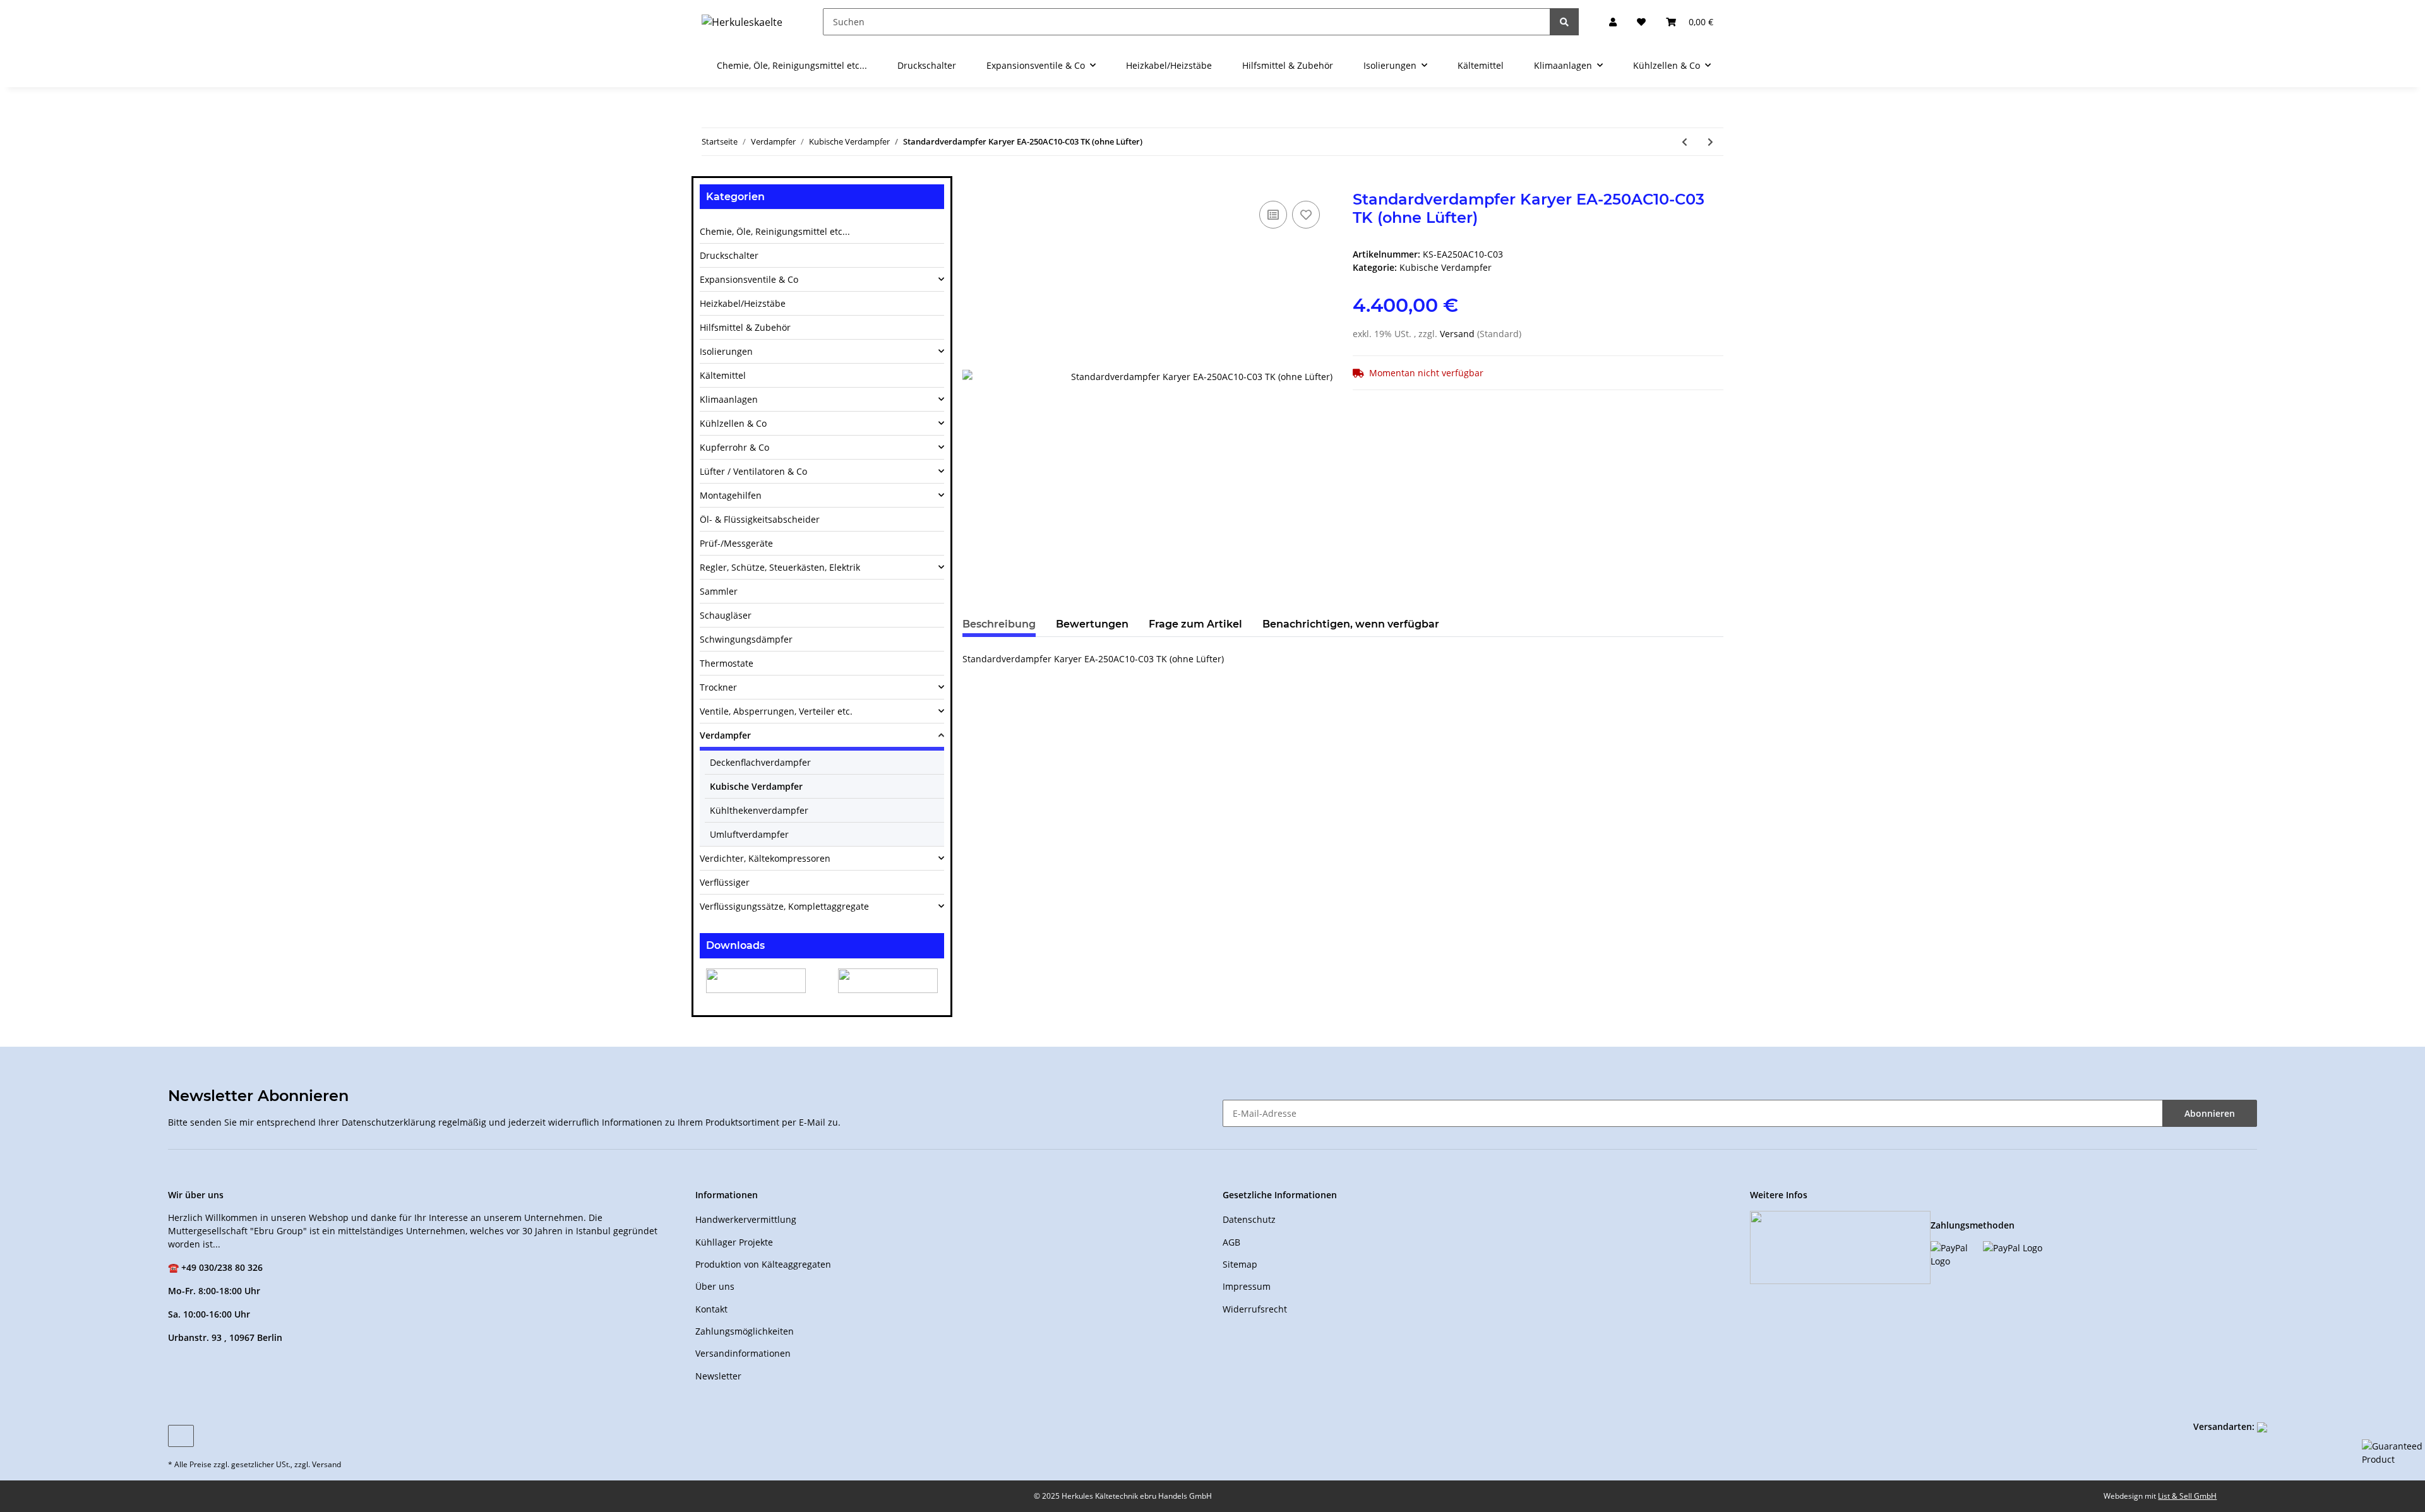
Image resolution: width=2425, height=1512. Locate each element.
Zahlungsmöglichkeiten (745, 1331)
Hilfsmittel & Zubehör (745, 327)
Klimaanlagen (729, 399)
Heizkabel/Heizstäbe (743, 303)
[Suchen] (1564, 22)
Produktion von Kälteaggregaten (763, 1264)
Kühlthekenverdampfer (759, 810)
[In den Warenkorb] (973, 184)
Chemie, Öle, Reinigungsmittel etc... (775, 231)
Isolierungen (726, 351)
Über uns (715, 1286)
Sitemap (1240, 1264)
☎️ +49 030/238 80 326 (215, 1267)
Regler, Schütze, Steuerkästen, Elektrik (780, 567)
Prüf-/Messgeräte (736, 543)
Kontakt (711, 1309)
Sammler (719, 591)
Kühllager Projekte (734, 1242)
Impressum (1247, 1286)
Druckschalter (729, 255)
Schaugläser (726, 615)
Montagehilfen (731, 495)
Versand (1458, 334)
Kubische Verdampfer (1446, 267)
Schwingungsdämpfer (746, 639)
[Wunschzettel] (1641, 22)
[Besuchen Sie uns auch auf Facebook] (181, 1436)
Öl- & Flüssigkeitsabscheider (760, 519)
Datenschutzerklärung (389, 1122)
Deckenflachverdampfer (760, 762)
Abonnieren (2210, 1113)
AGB (1231, 1242)
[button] (1613, 22)
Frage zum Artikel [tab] (1195, 624)
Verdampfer (725, 735)
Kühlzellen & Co (733, 423)
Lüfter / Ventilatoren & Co (753, 471)
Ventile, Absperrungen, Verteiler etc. (776, 711)
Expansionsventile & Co (749, 279)
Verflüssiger (725, 882)
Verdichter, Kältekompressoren (765, 858)
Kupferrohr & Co (734, 447)
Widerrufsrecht (1255, 1309)
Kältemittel (723, 375)
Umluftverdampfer (749, 834)
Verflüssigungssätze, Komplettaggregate (784, 906)
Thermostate (727, 663)
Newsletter (718, 1376)
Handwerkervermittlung (746, 1219)
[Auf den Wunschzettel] (1306, 215)
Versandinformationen (743, 1353)
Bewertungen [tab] (1092, 624)
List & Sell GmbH (2187, 1496)
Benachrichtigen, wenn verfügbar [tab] (1351, 624)
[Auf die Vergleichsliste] (1273, 215)
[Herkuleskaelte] (742, 22)
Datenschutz (1249, 1219)
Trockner (718, 687)
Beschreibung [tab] (999, 624)
